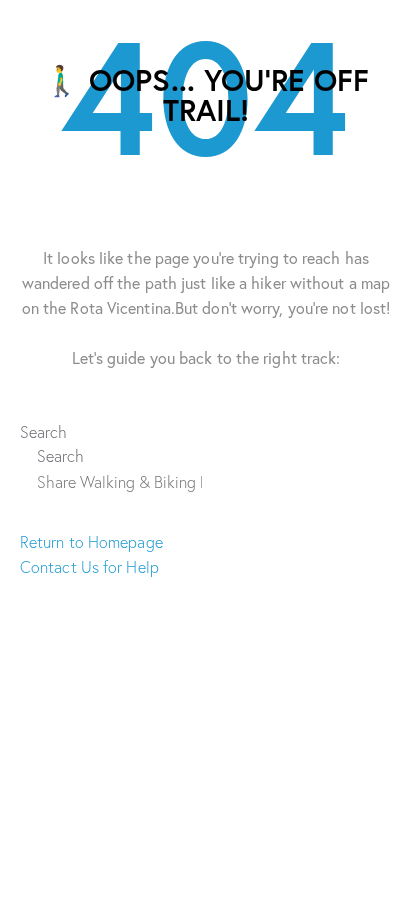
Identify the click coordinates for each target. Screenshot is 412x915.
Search (44, 432)
